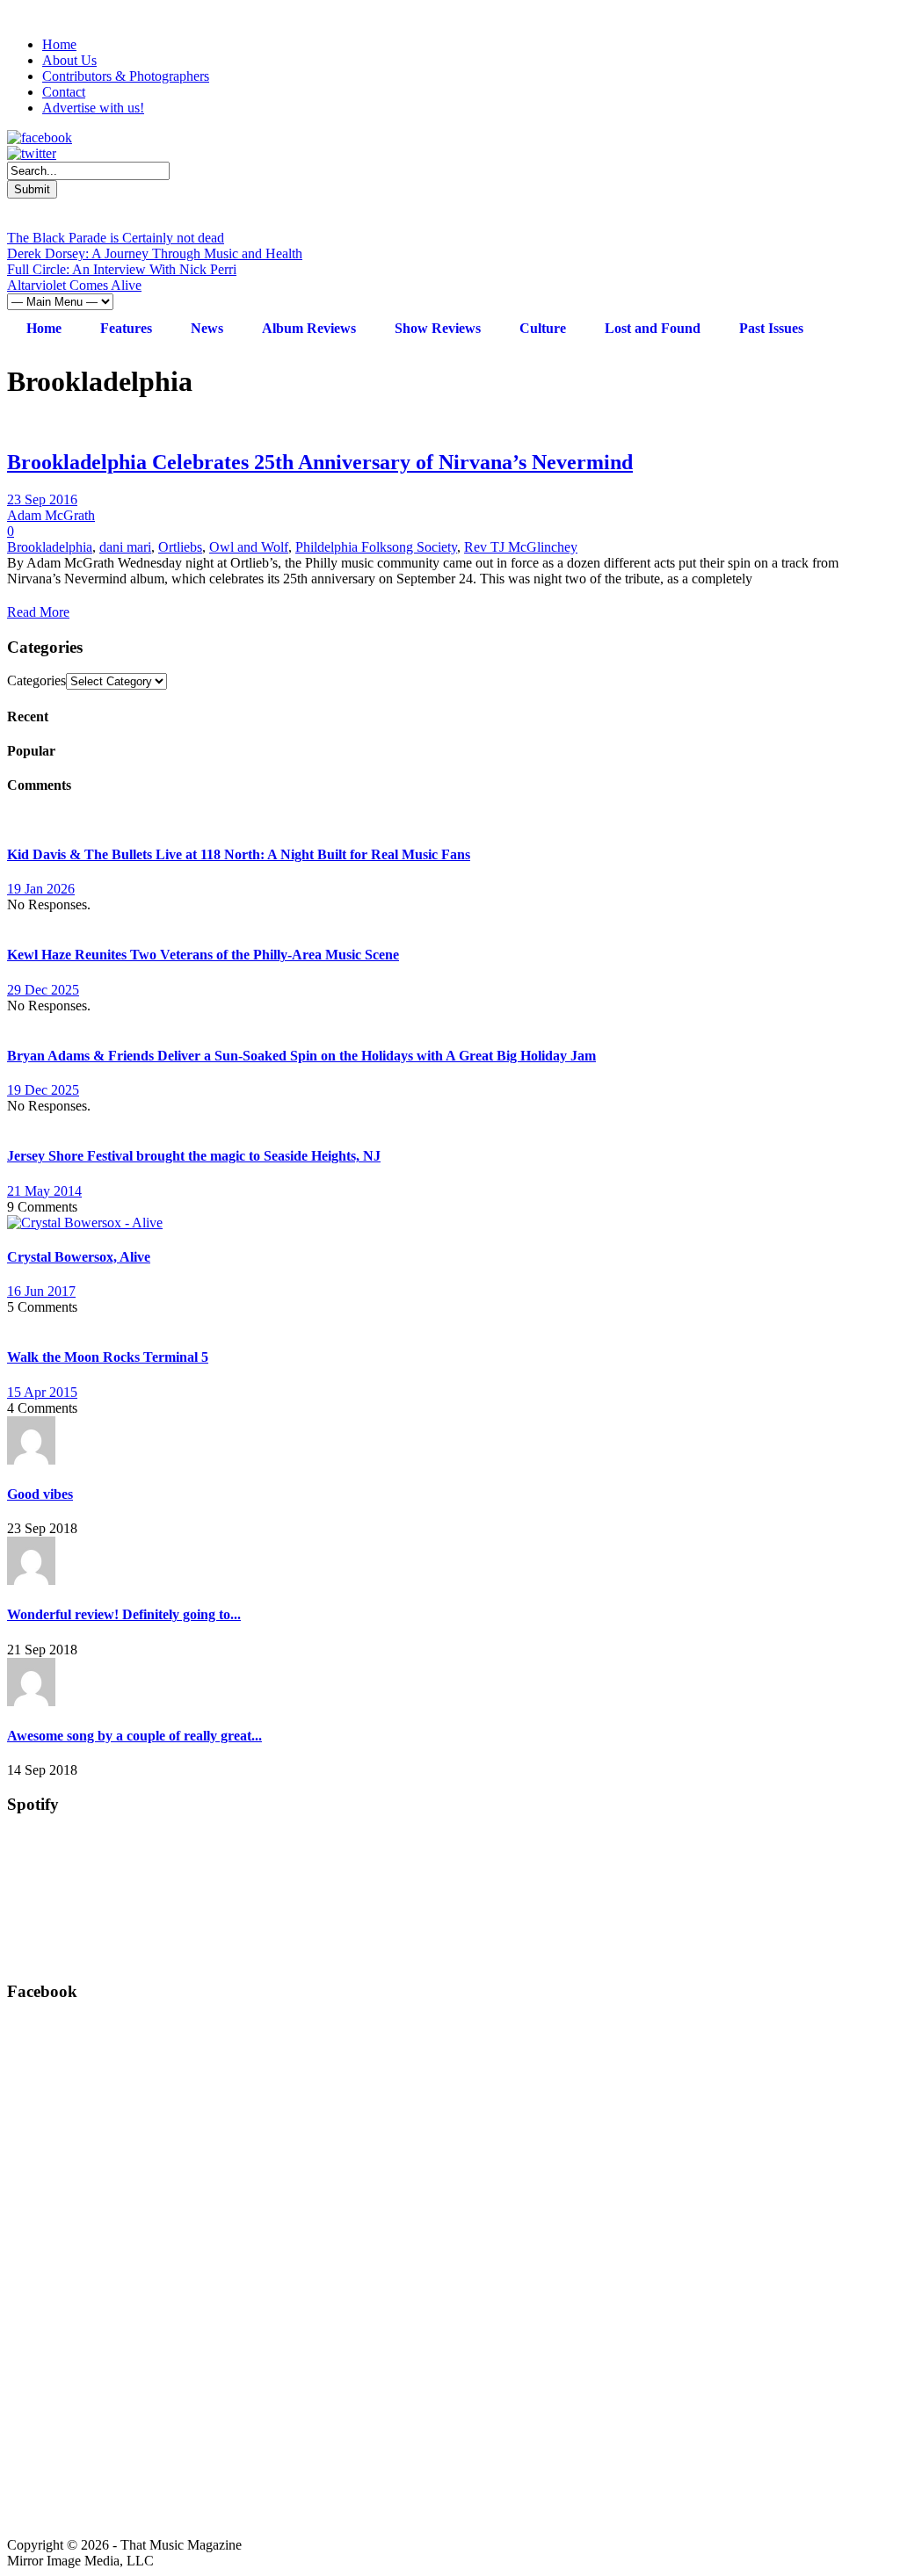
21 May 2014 (44, 1191)
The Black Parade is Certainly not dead (116, 238)
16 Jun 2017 (41, 1291)
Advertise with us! (93, 108)
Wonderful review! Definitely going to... (124, 1614)
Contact (64, 92)
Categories (36, 680)
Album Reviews (309, 328)
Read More (38, 612)
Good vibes (40, 1494)
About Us (69, 60)
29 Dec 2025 (43, 990)
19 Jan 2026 (41, 889)
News (207, 328)
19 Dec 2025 (43, 1090)
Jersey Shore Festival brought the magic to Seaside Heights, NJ (194, 1156)
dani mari (125, 547)
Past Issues (771, 328)
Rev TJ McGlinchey (521, 547)
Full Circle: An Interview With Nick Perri (122, 269)
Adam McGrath (51, 515)
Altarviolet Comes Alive (74, 285)
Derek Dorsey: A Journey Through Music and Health (155, 253)
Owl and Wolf (249, 547)
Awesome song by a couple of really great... (134, 1736)
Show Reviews (438, 328)
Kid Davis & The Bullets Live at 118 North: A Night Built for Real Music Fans (239, 854)
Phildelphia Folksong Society (376, 547)
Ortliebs (180, 547)
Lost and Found (653, 328)
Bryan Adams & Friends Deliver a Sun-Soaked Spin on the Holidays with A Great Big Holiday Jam (301, 1056)
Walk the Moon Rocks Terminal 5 (108, 1357)
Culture (543, 328)
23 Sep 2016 (42, 499)
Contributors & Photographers (126, 76)
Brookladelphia (50, 547)
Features (126, 328)
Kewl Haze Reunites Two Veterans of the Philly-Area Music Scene (203, 955)
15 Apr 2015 (42, 1392)
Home (59, 44)
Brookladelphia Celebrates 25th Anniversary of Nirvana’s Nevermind (320, 462)
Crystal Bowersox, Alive (79, 1257)
